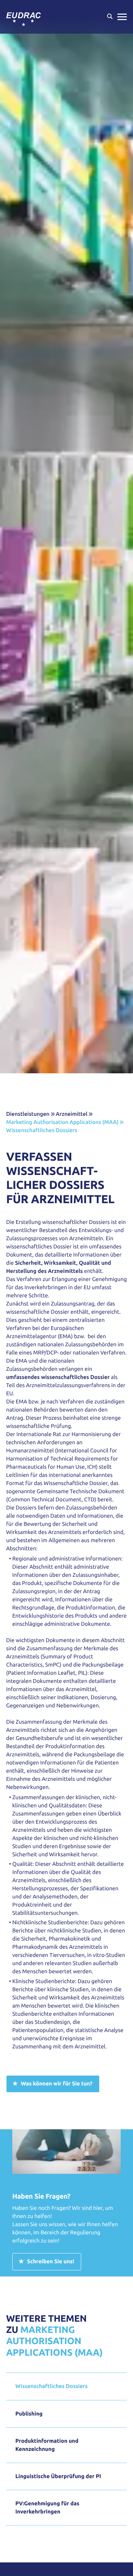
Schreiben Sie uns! (50, 2262)
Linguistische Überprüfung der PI (58, 2476)
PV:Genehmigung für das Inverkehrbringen (47, 2508)
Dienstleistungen (28, 1114)
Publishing (29, 2414)
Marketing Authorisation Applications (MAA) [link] (62, 1122)
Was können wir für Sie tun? (56, 2084)
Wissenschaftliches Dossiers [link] (42, 1130)
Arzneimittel (71, 1114)
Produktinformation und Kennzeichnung (47, 2445)
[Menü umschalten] (122, 17)
